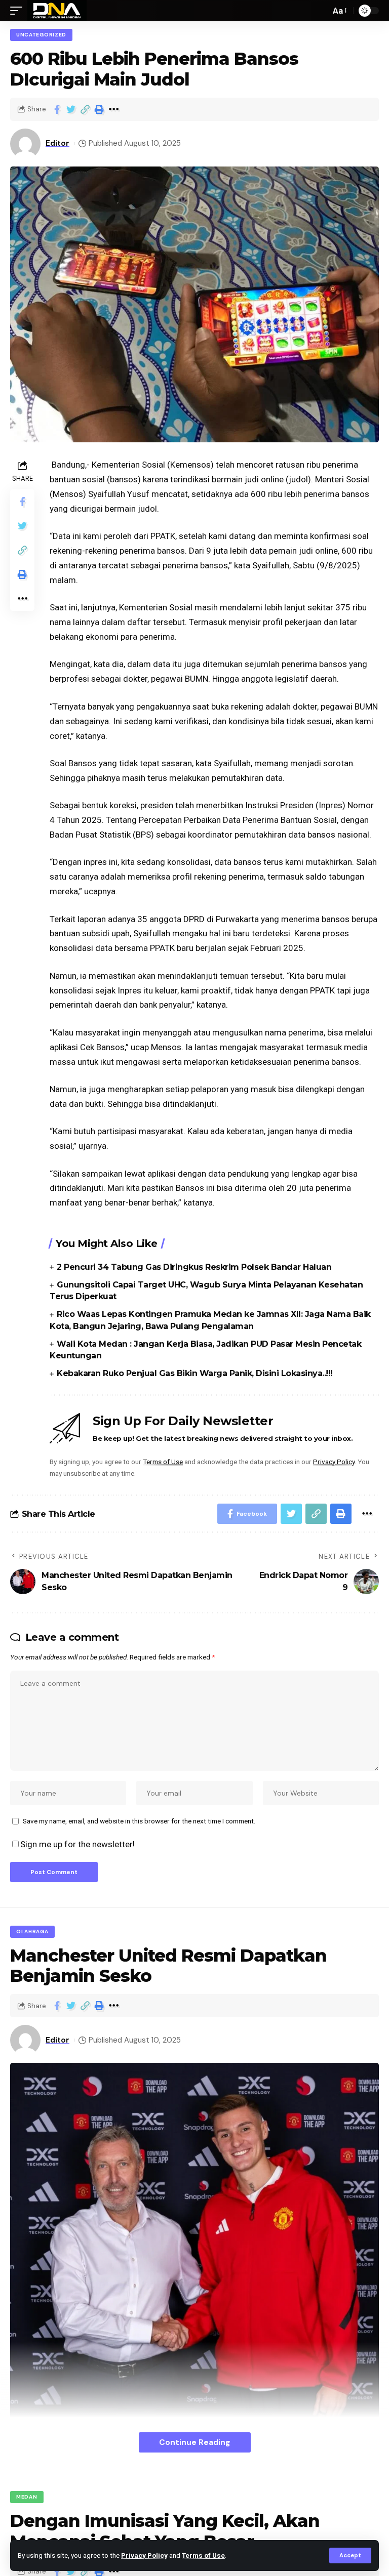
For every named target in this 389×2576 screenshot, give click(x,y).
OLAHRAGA (32, 1931)
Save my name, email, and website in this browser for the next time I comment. (139, 1821)
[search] (320, 11)
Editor (57, 143)
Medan (27, 2497)
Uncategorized (41, 35)
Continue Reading (195, 2442)
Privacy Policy (144, 2555)
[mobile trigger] (19, 11)
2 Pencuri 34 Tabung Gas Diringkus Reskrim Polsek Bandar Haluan (194, 1267)
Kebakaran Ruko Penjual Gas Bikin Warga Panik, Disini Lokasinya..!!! (195, 1373)
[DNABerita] (57, 11)
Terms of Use (203, 2555)
